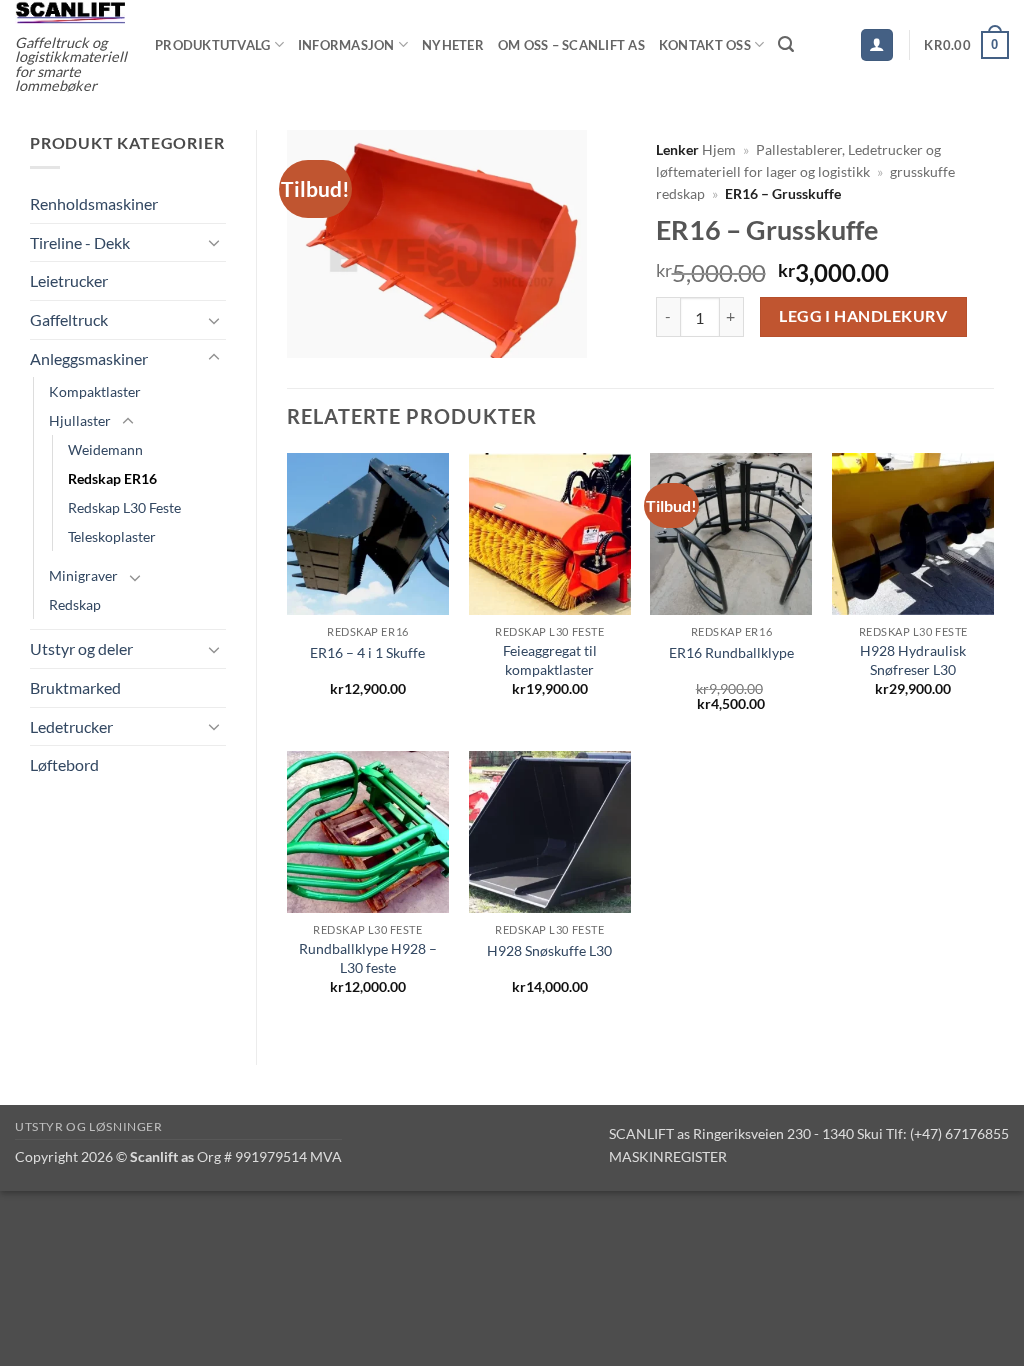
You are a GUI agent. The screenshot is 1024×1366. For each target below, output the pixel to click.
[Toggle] (214, 242)
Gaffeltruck (69, 319)
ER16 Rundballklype (731, 652)
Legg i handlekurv (863, 316)
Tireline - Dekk (80, 242)
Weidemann (105, 449)
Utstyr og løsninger (89, 1126)
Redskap (75, 604)
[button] (786, 44)
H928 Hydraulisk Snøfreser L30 (913, 660)
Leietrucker (69, 280)
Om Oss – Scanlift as (571, 45)
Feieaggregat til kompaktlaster (550, 660)
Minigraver (83, 575)
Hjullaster (80, 420)
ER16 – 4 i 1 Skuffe (367, 652)
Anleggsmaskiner (89, 358)
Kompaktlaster (95, 391)
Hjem (719, 150)
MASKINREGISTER (668, 1156)
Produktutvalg (212, 45)
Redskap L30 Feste (124, 507)
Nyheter (453, 45)
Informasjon (346, 45)
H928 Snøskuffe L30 (549, 950)
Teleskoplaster (112, 536)
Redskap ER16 (112, 478)
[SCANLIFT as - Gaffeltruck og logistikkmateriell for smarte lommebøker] (70, 12)
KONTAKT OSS (705, 45)
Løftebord (64, 764)
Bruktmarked (75, 687)
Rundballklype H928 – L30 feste (368, 958)
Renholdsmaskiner (94, 203)
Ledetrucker (71, 726)
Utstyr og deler (81, 648)
